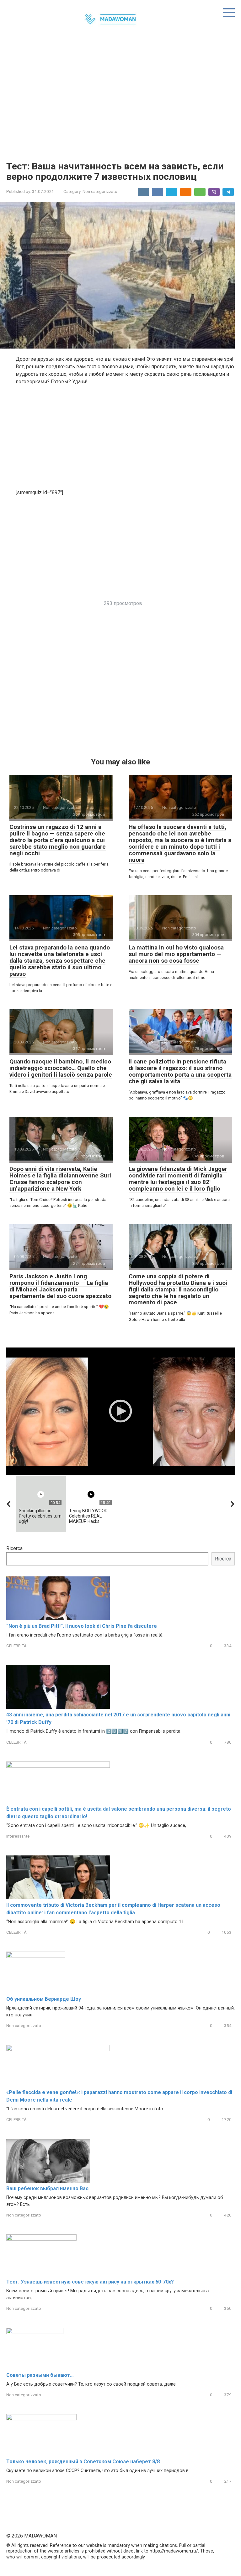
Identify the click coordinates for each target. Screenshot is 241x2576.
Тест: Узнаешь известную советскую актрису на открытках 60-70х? (90, 2282)
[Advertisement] (120, 98)
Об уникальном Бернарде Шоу (44, 1999)
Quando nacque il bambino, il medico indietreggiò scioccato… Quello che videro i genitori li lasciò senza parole (61, 1068)
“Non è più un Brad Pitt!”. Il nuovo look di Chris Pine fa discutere (82, 1626)
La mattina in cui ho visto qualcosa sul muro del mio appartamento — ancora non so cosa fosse (176, 954)
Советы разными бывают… (40, 2375)
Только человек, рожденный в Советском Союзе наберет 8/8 (83, 2462)
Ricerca (14, 1548)
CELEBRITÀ (16, 1646)
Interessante (18, 1836)
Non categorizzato (100, 191)
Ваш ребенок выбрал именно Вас (47, 2188)
